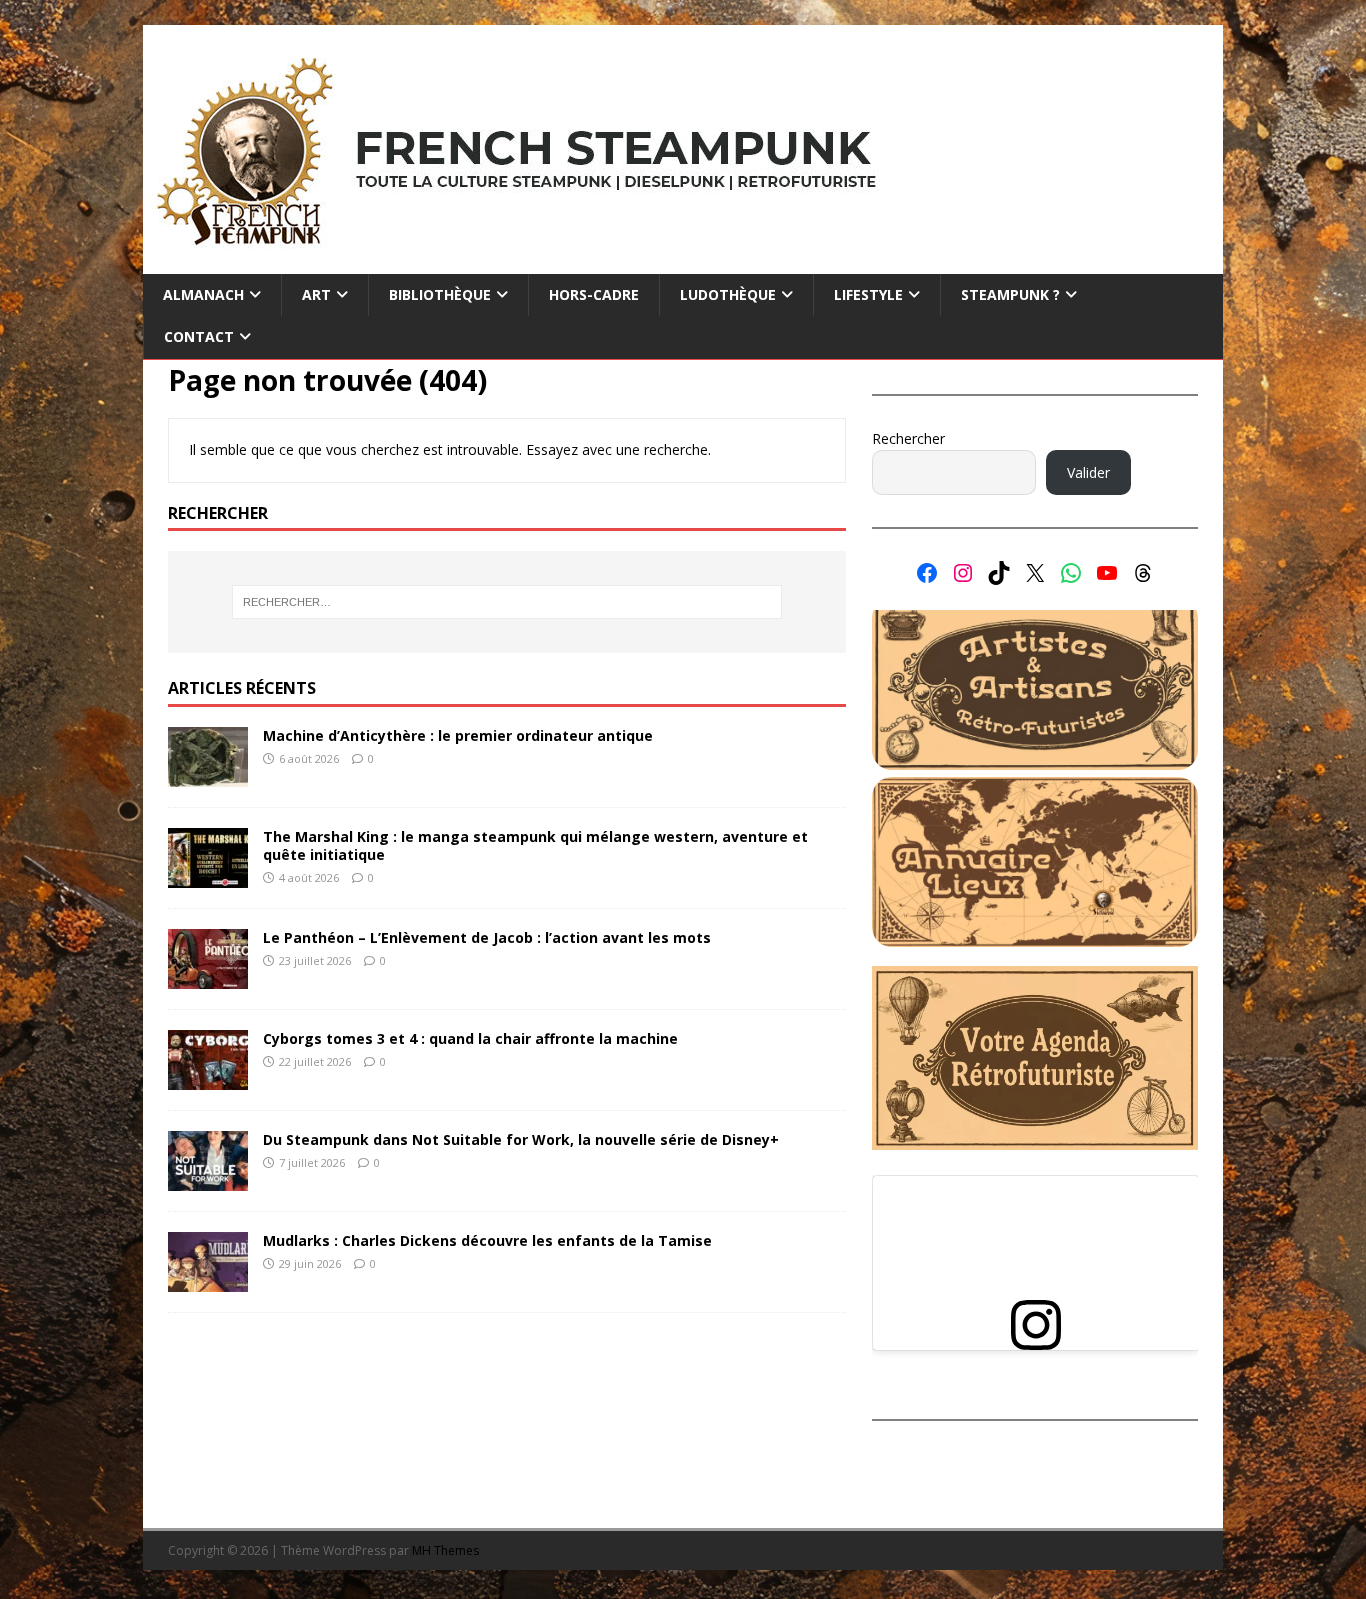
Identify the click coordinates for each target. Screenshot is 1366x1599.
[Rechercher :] (507, 602)
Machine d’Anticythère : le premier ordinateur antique (458, 735)
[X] (1035, 573)
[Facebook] (927, 573)
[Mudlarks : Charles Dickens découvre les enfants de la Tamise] (208, 1280)
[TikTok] (999, 573)
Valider (1088, 472)
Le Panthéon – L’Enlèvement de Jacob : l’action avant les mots (487, 937)
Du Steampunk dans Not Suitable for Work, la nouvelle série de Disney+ (521, 1139)
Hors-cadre (594, 294)
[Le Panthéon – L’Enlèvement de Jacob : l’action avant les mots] (208, 977)
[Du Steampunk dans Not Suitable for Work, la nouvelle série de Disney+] (208, 1179)
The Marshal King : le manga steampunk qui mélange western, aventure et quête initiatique (535, 845)
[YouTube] (1107, 573)
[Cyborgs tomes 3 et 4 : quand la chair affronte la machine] (208, 1078)
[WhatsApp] (1071, 573)
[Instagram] (963, 573)
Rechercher (908, 438)
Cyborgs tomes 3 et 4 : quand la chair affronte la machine (470, 1038)
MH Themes (445, 1550)
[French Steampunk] (683, 262)
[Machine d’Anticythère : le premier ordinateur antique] (208, 775)
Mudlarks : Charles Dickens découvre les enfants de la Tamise (487, 1240)
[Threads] (1143, 573)
